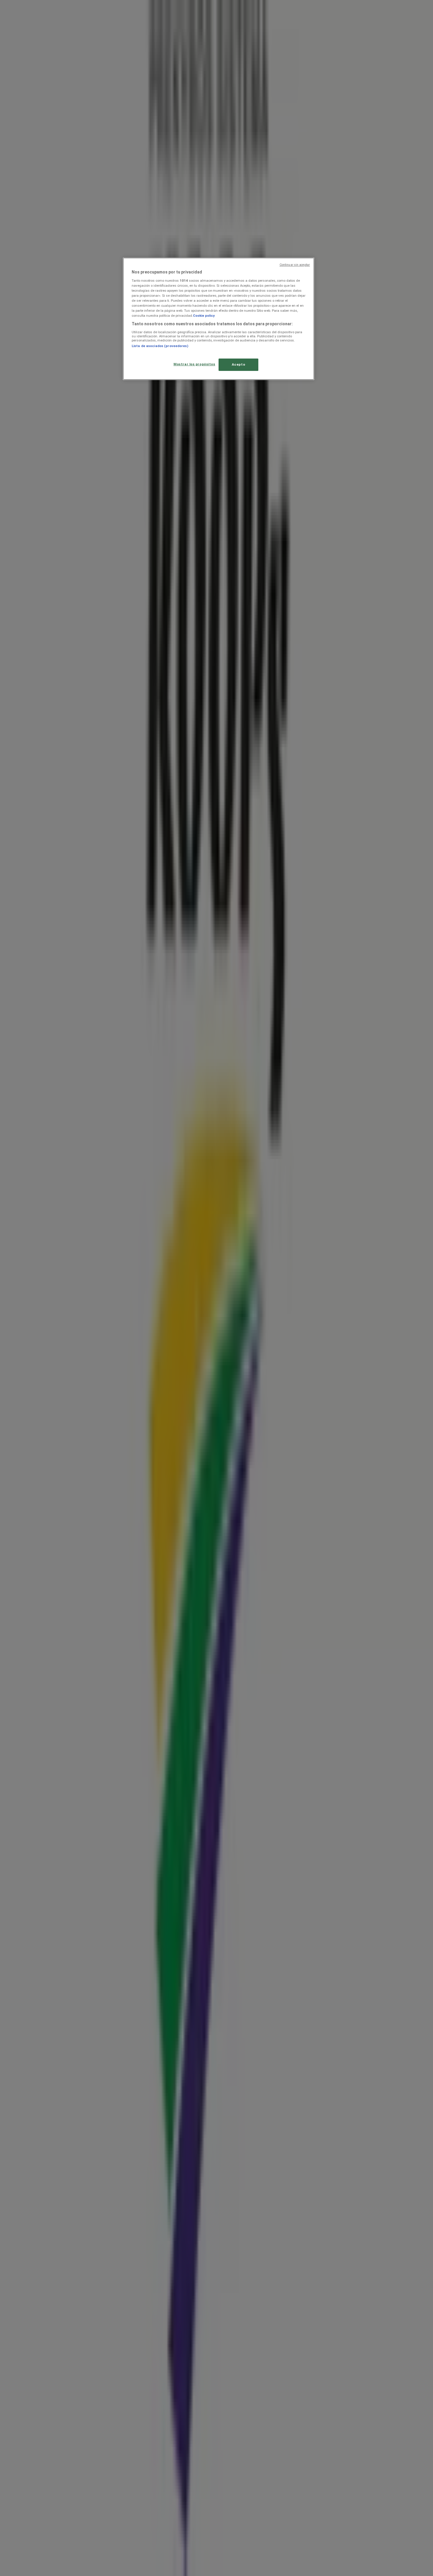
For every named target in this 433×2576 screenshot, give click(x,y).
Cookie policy (204, 316)
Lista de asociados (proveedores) (160, 346)
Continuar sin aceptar (295, 265)
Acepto (238, 364)
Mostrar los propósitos (194, 364)
